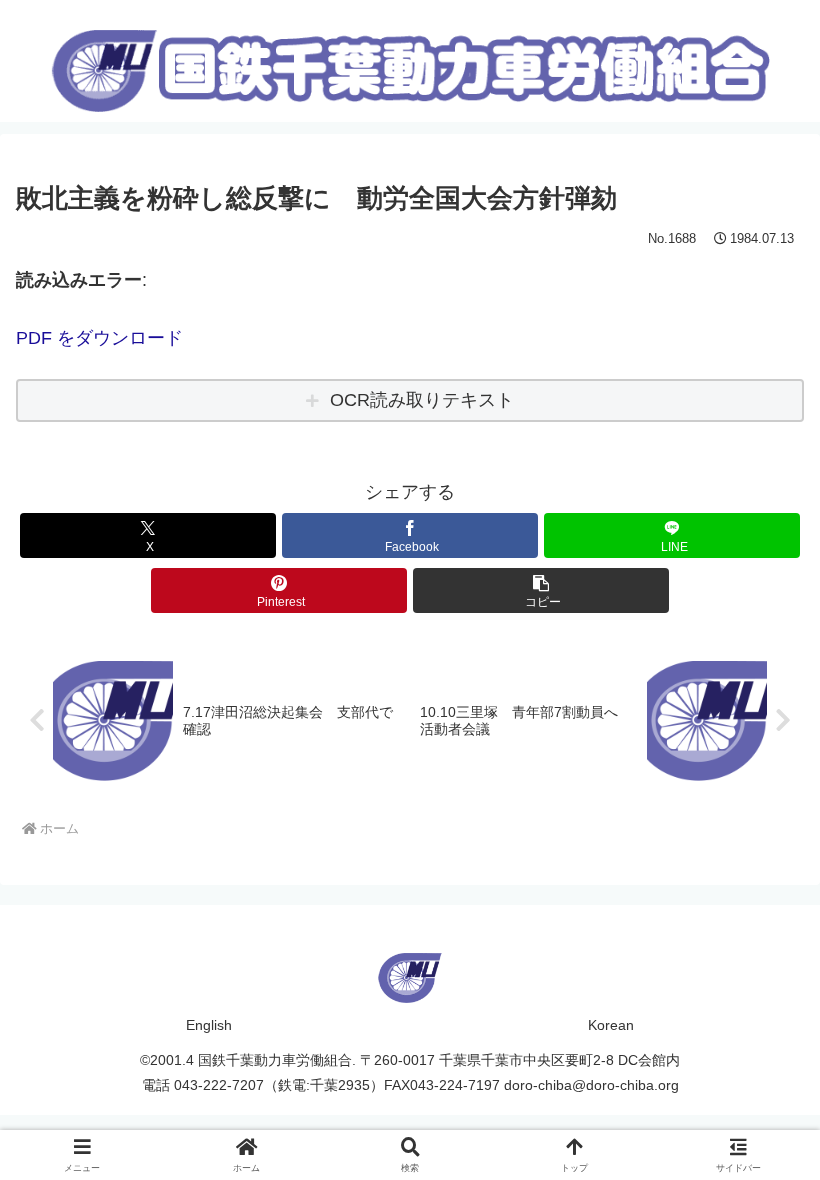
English (209, 1025)
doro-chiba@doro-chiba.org (591, 1085)
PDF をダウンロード (99, 338)
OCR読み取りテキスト (422, 400)
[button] (541, 590)
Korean (611, 1025)
